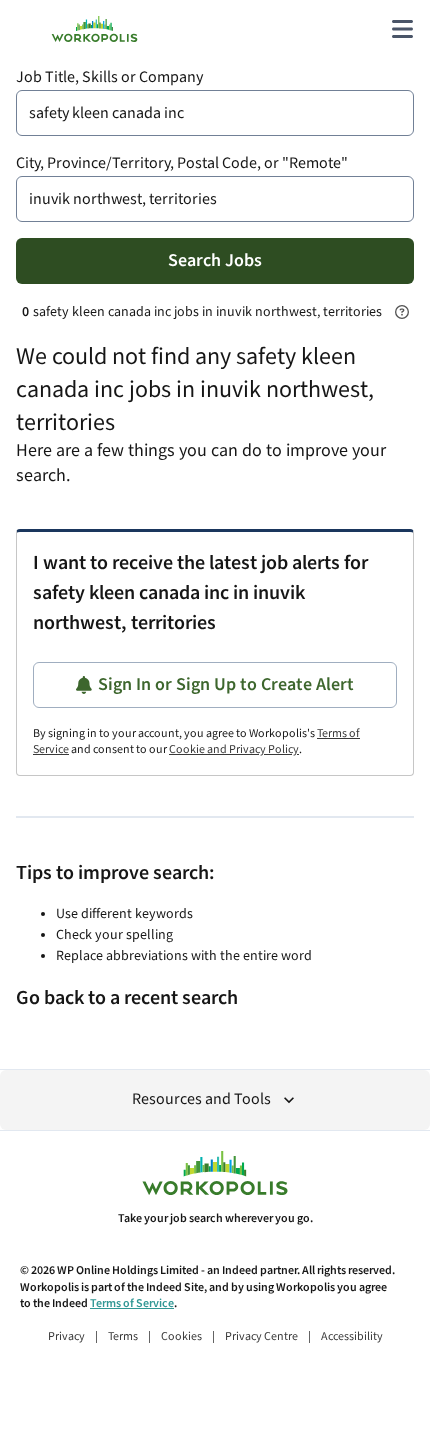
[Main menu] (402, 29)
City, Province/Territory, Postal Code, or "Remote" (182, 163)
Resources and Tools (201, 1099)
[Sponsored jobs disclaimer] (402, 312)
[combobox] (215, 113)
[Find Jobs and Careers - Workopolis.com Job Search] (94, 29)
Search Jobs (215, 260)
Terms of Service (132, 1303)
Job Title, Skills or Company (109, 77)
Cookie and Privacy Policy (234, 749)
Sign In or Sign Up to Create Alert (226, 684)
